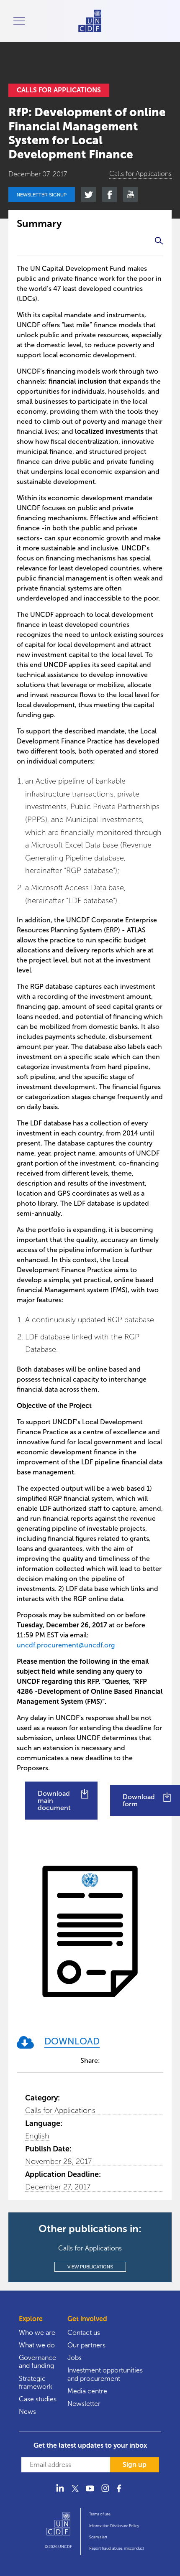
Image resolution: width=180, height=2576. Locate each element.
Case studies (38, 2399)
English (37, 2136)
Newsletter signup (42, 195)
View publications (90, 2267)
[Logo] (58, 2528)
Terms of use (100, 2514)
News (27, 2412)
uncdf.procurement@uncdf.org (66, 1645)
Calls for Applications (60, 2110)
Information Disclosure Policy (114, 2526)
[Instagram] (105, 2493)
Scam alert (98, 2537)
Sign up (135, 2465)
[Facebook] (120, 2493)
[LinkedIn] (60, 2493)
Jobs (75, 2358)
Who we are (37, 2333)
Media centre (87, 2391)
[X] (75, 2493)
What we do (37, 2345)
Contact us (84, 2333)
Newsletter (84, 2404)
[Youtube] (90, 2493)
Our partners (86, 2345)
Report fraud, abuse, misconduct (117, 2548)
